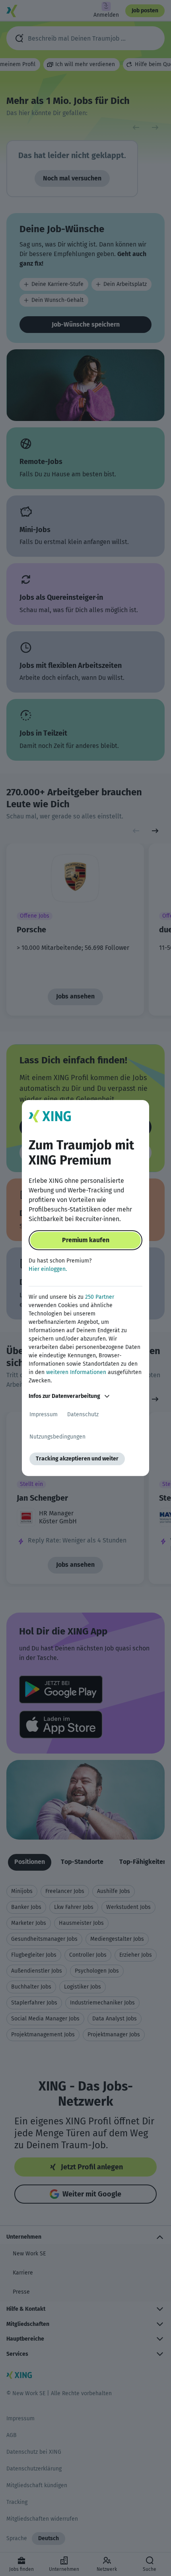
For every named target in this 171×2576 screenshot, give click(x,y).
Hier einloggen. (48, 1269)
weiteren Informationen (76, 1372)
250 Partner (100, 1297)
